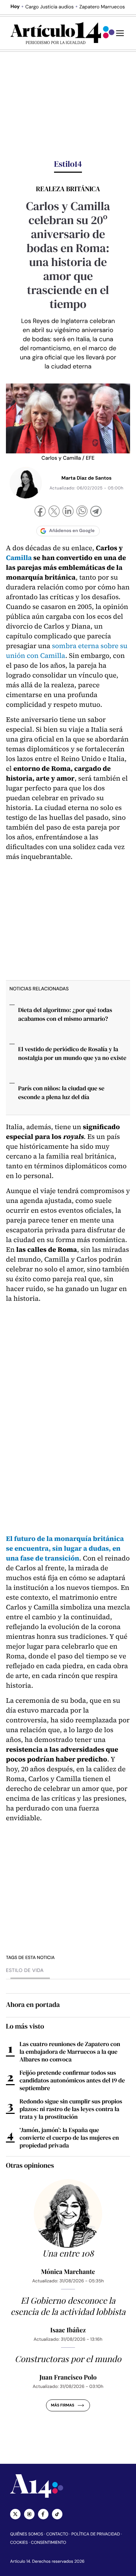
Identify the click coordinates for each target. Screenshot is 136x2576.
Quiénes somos (27, 2534)
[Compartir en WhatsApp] (82, 512)
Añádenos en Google (72, 531)
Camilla (19, 558)
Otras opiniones (30, 2165)
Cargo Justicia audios (50, 7)
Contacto (57, 2534)
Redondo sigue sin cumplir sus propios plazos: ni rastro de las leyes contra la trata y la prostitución (71, 2109)
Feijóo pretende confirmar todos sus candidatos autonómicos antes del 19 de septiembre (72, 2080)
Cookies (19, 2542)
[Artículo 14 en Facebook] (43, 2514)
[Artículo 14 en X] (15, 2514)
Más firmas (63, 2405)
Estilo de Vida (25, 1971)
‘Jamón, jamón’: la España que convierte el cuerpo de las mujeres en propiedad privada (69, 2138)
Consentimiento (49, 2542)
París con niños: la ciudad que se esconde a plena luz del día (61, 1093)
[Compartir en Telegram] (96, 512)
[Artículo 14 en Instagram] (29, 2514)
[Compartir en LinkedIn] (68, 512)
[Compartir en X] (54, 512)
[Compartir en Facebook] (40, 512)
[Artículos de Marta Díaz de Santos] (26, 483)
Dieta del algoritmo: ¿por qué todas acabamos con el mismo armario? (65, 1014)
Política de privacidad (96, 2534)
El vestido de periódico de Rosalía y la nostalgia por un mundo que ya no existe (72, 1053)
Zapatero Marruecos (102, 7)
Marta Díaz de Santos (86, 478)
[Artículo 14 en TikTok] (57, 2514)
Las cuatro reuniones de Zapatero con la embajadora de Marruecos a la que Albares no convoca (70, 2052)
